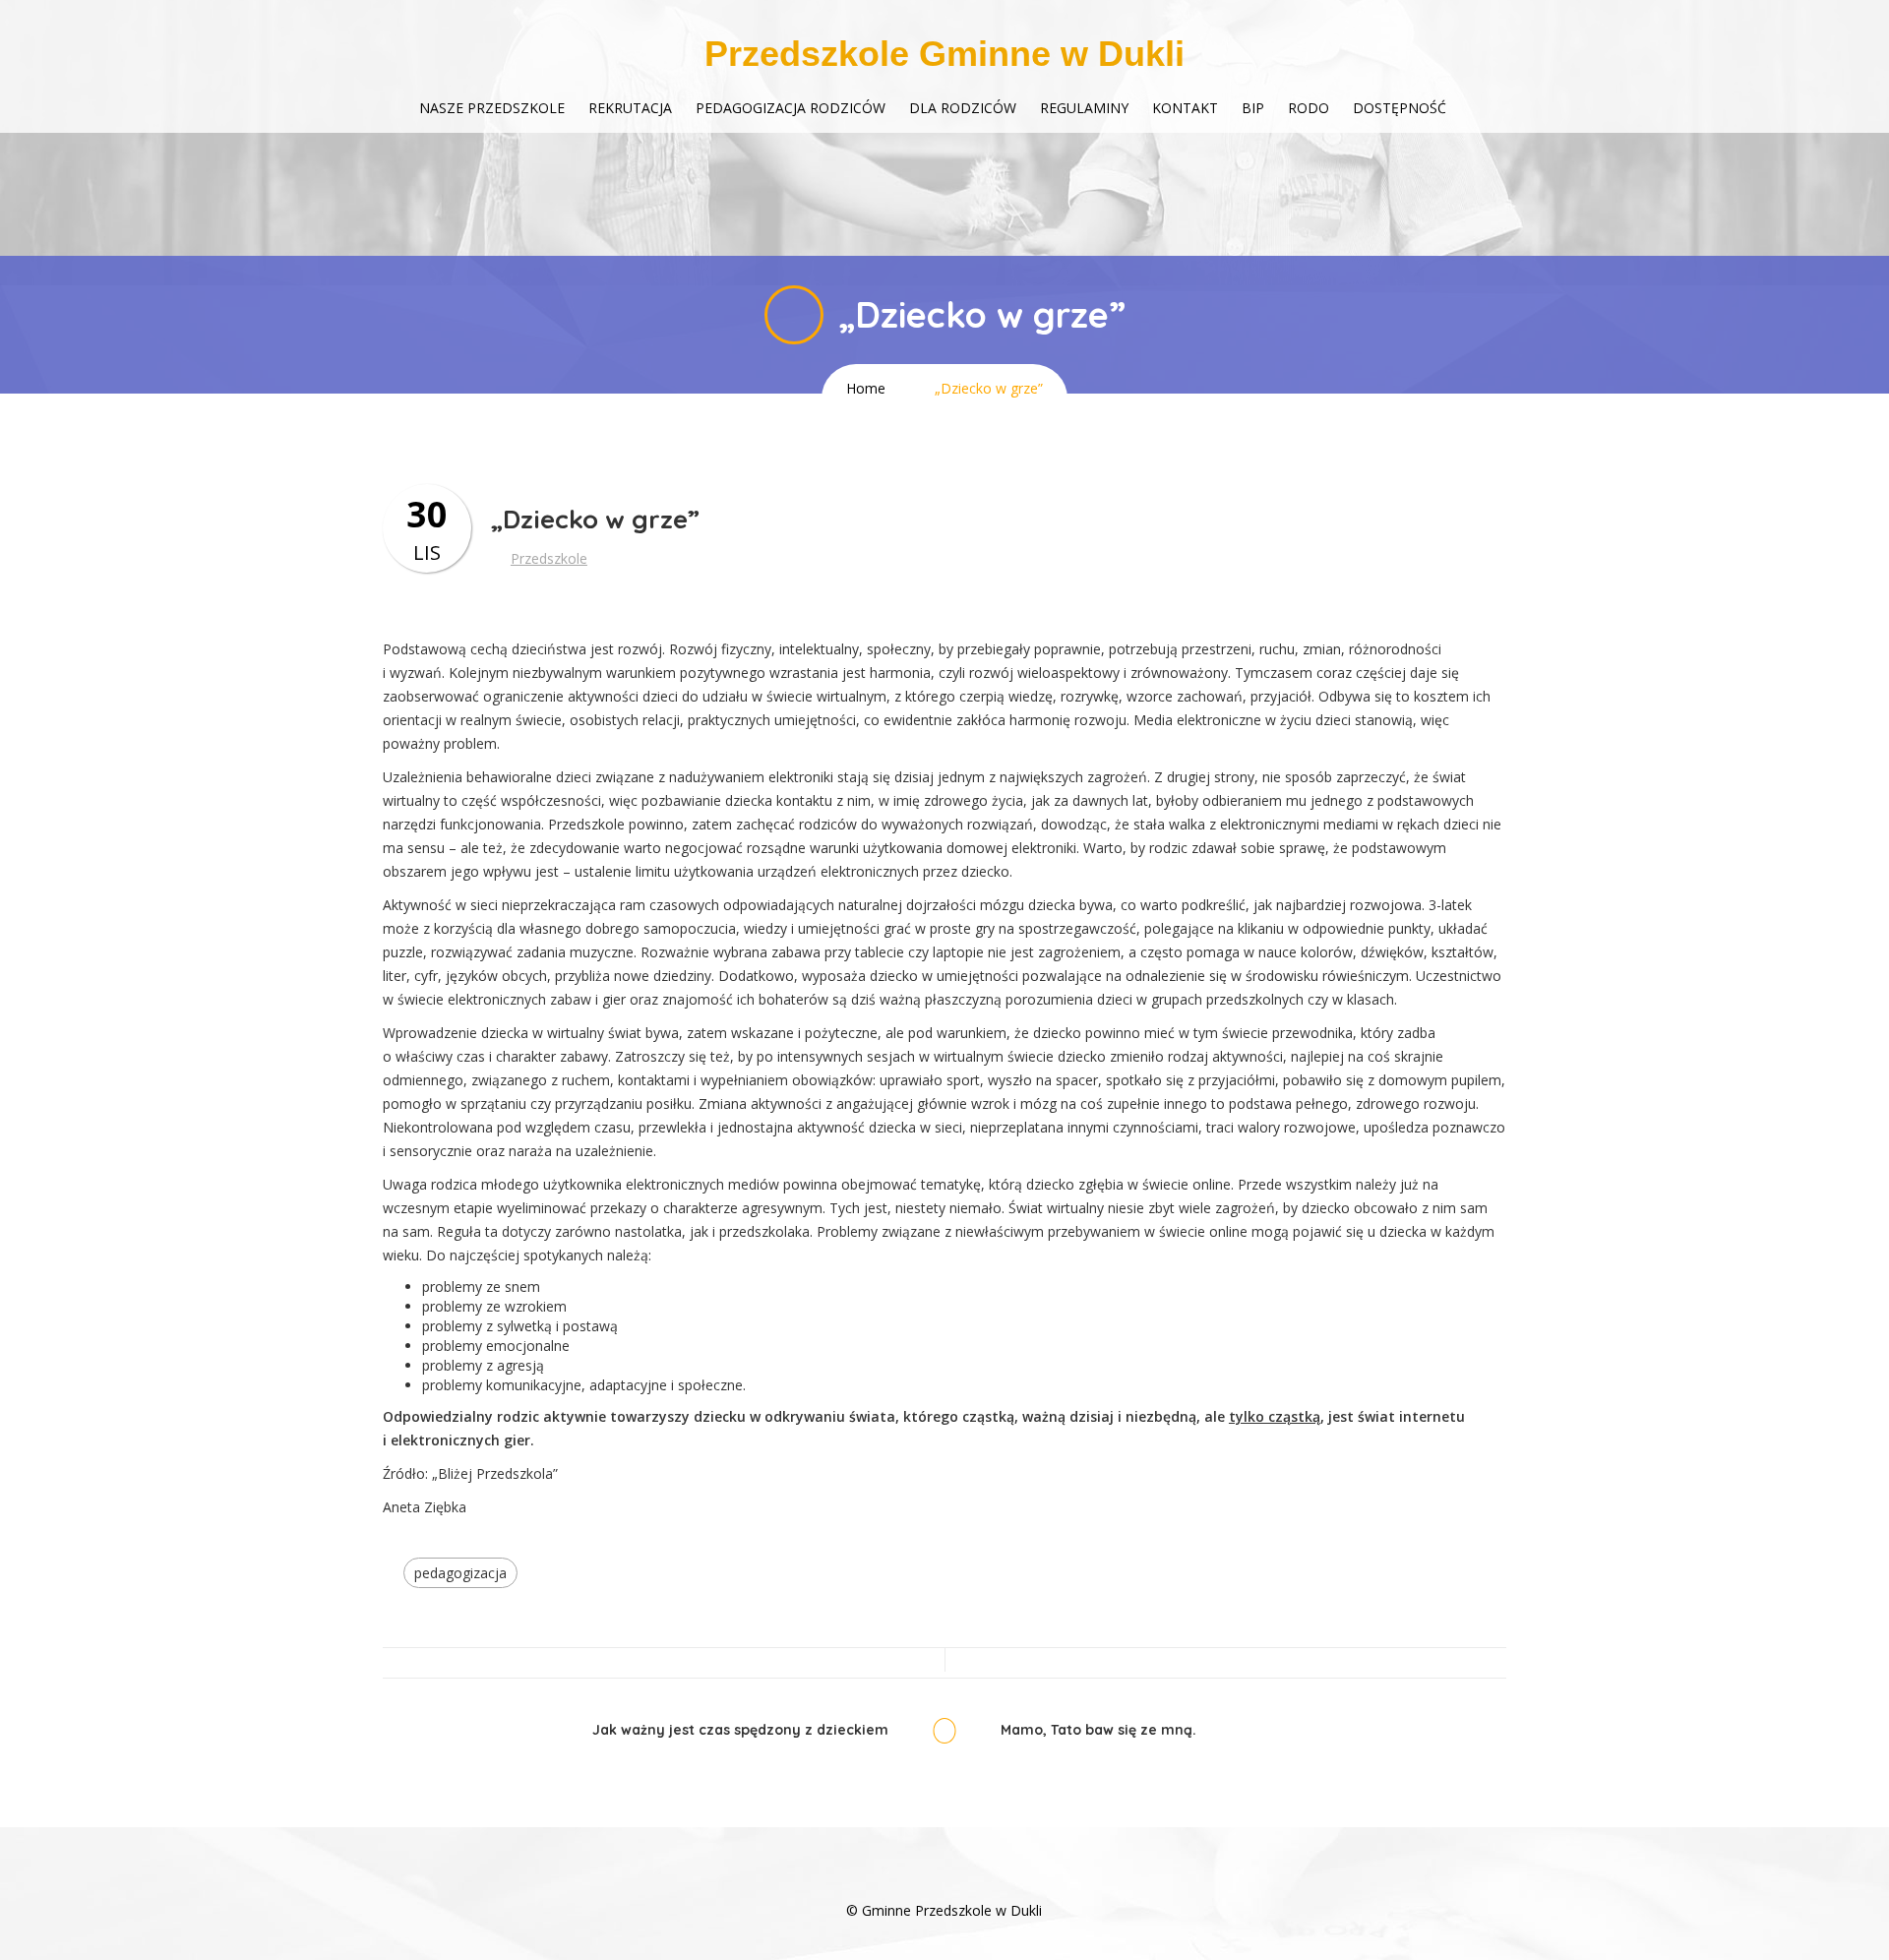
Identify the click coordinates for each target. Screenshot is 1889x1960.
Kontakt (1185, 108)
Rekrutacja (630, 108)
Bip (1253, 108)
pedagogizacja (460, 1573)
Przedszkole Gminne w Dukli (944, 54)
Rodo (1309, 108)
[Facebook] (944, 1881)
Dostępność (1400, 108)
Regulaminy (1084, 108)
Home (866, 388)
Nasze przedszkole (492, 108)
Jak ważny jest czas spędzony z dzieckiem (740, 1730)
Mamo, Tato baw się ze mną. (1098, 1730)
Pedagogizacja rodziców (791, 108)
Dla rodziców (963, 108)
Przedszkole (549, 558)
